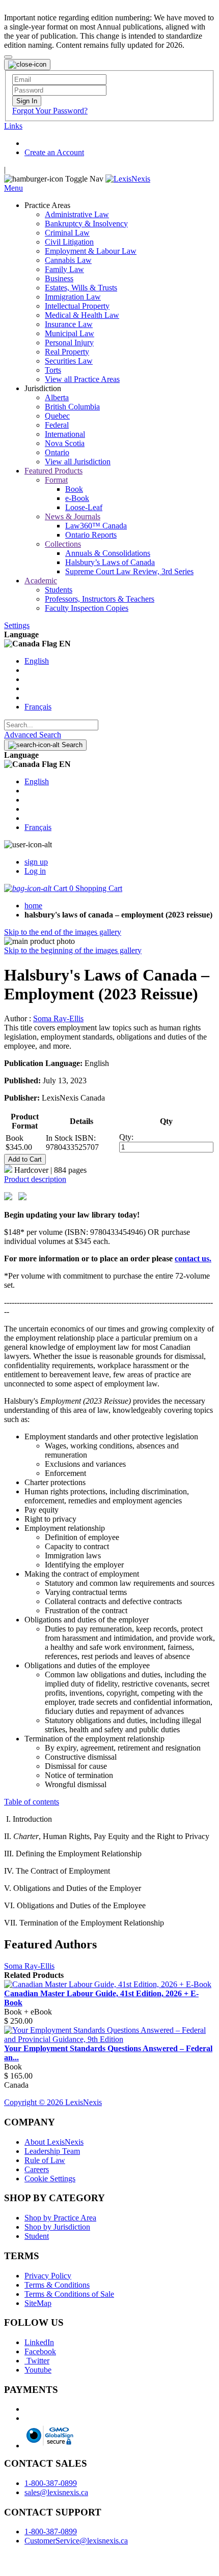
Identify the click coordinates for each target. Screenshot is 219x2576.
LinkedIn (39, 2342)
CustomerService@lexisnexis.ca (76, 2541)
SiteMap (38, 2303)
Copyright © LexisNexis (53, 2102)
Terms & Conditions (57, 2285)
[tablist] (109, 1179)
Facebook (40, 2351)
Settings (17, 625)
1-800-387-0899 (51, 2483)
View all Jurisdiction (78, 462)
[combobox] (51, 725)
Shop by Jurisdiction (57, 2227)
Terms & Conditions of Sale (69, 2294)
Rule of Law (45, 2160)
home (33, 906)
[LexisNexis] (128, 179)
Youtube (38, 2370)
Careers (37, 2169)
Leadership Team (52, 2151)
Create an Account (54, 152)
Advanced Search (33, 735)
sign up (36, 862)
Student (37, 2236)
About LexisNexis (54, 2142)
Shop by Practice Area (60, 2218)
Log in (35, 871)
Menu (13, 188)
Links (13, 126)
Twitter (37, 2361)
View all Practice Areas (82, 379)
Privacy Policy (48, 2276)
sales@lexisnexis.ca (56, 2492)
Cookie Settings (50, 2179)
